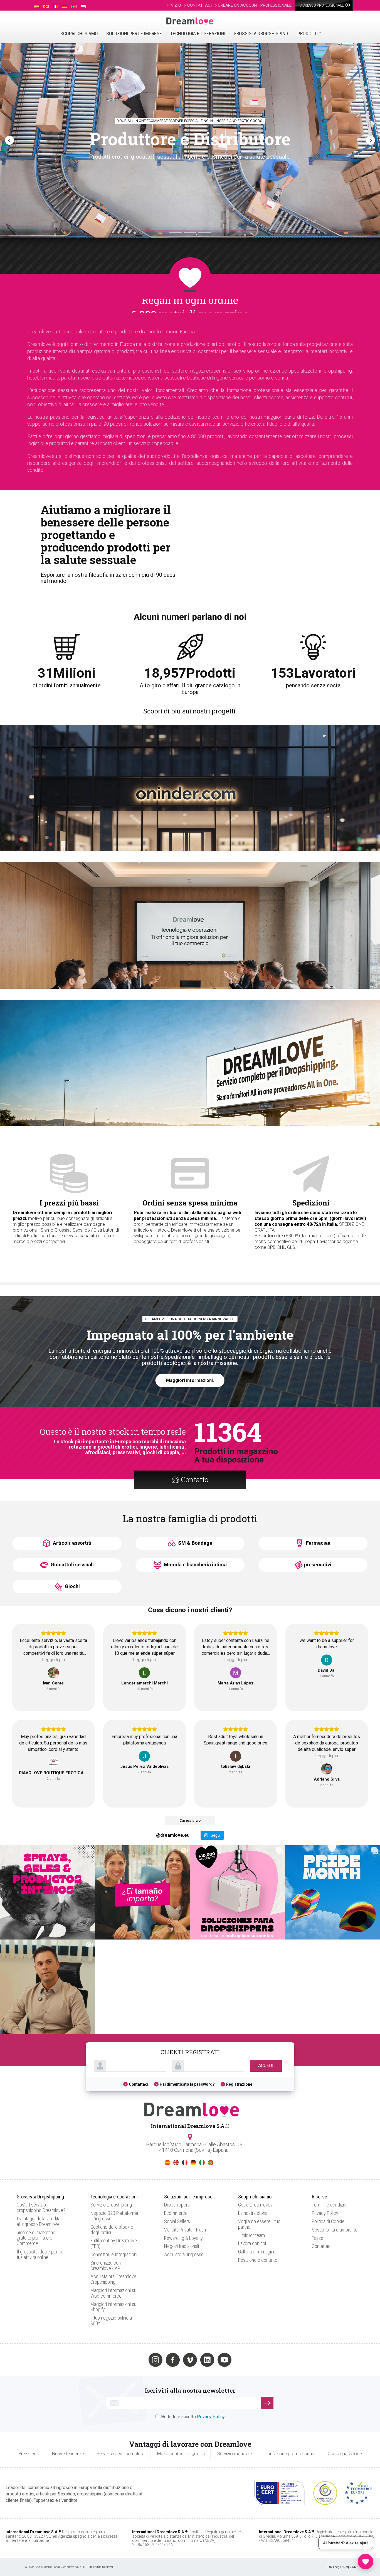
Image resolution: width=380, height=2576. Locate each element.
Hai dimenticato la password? (187, 2084)
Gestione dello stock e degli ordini (112, 2230)
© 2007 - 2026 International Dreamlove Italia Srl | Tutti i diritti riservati (69, 2567)
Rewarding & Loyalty (183, 2238)
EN (176, 2163)
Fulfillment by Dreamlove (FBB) (114, 2243)
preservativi (318, 1565)
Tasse (318, 2238)
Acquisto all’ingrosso (184, 2254)
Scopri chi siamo (79, 33)
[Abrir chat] (366, 2562)
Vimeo (190, 2360)
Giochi (72, 1586)
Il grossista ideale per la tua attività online (39, 2254)
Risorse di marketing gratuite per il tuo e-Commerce (36, 2238)
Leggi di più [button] (53, 1660)
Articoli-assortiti (72, 1543)
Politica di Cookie (328, 2221)
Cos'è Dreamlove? (255, 2205)
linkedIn (207, 2360)
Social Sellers (177, 2221)
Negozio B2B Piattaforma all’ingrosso (114, 2216)
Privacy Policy (325, 2213)
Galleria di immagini (256, 2252)
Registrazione (239, 2084)
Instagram (156, 2360)
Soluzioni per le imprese (134, 33)
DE (193, 2163)
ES (167, 2163)
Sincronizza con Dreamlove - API (106, 2266)
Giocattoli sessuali (72, 1565)
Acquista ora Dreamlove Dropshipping (113, 2279)
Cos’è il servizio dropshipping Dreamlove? (41, 2207)
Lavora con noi (252, 2243)
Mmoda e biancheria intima (195, 1565)
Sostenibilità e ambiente (335, 2230)
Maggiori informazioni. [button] (190, 1380)
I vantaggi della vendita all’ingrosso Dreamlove (39, 2221)
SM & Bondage (195, 1543)
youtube (224, 2360)
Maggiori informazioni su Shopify (113, 2307)
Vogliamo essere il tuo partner (259, 2224)
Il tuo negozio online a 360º (111, 2321)
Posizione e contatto (258, 2260)
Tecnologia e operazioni (198, 33)
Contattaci (139, 2084)
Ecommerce (176, 2213)
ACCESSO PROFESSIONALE (322, 5)
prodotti (308, 33)
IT (202, 2163)
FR (185, 2163)
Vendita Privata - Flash (185, 2230)
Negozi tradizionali (182, 2246)
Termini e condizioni (331, 2205)
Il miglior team (251, 2235)
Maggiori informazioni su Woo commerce (113, 2293)
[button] (9, 140)
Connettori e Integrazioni (114, 2254)
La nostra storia (253, 2213)
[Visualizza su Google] (53, 1673)
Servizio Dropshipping (111, 2205)
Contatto (195, 1480)
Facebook (173, 2360)
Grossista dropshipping (261, 33)
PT (211, 2163)
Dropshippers (177, 2205)
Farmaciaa (318, 1543)
